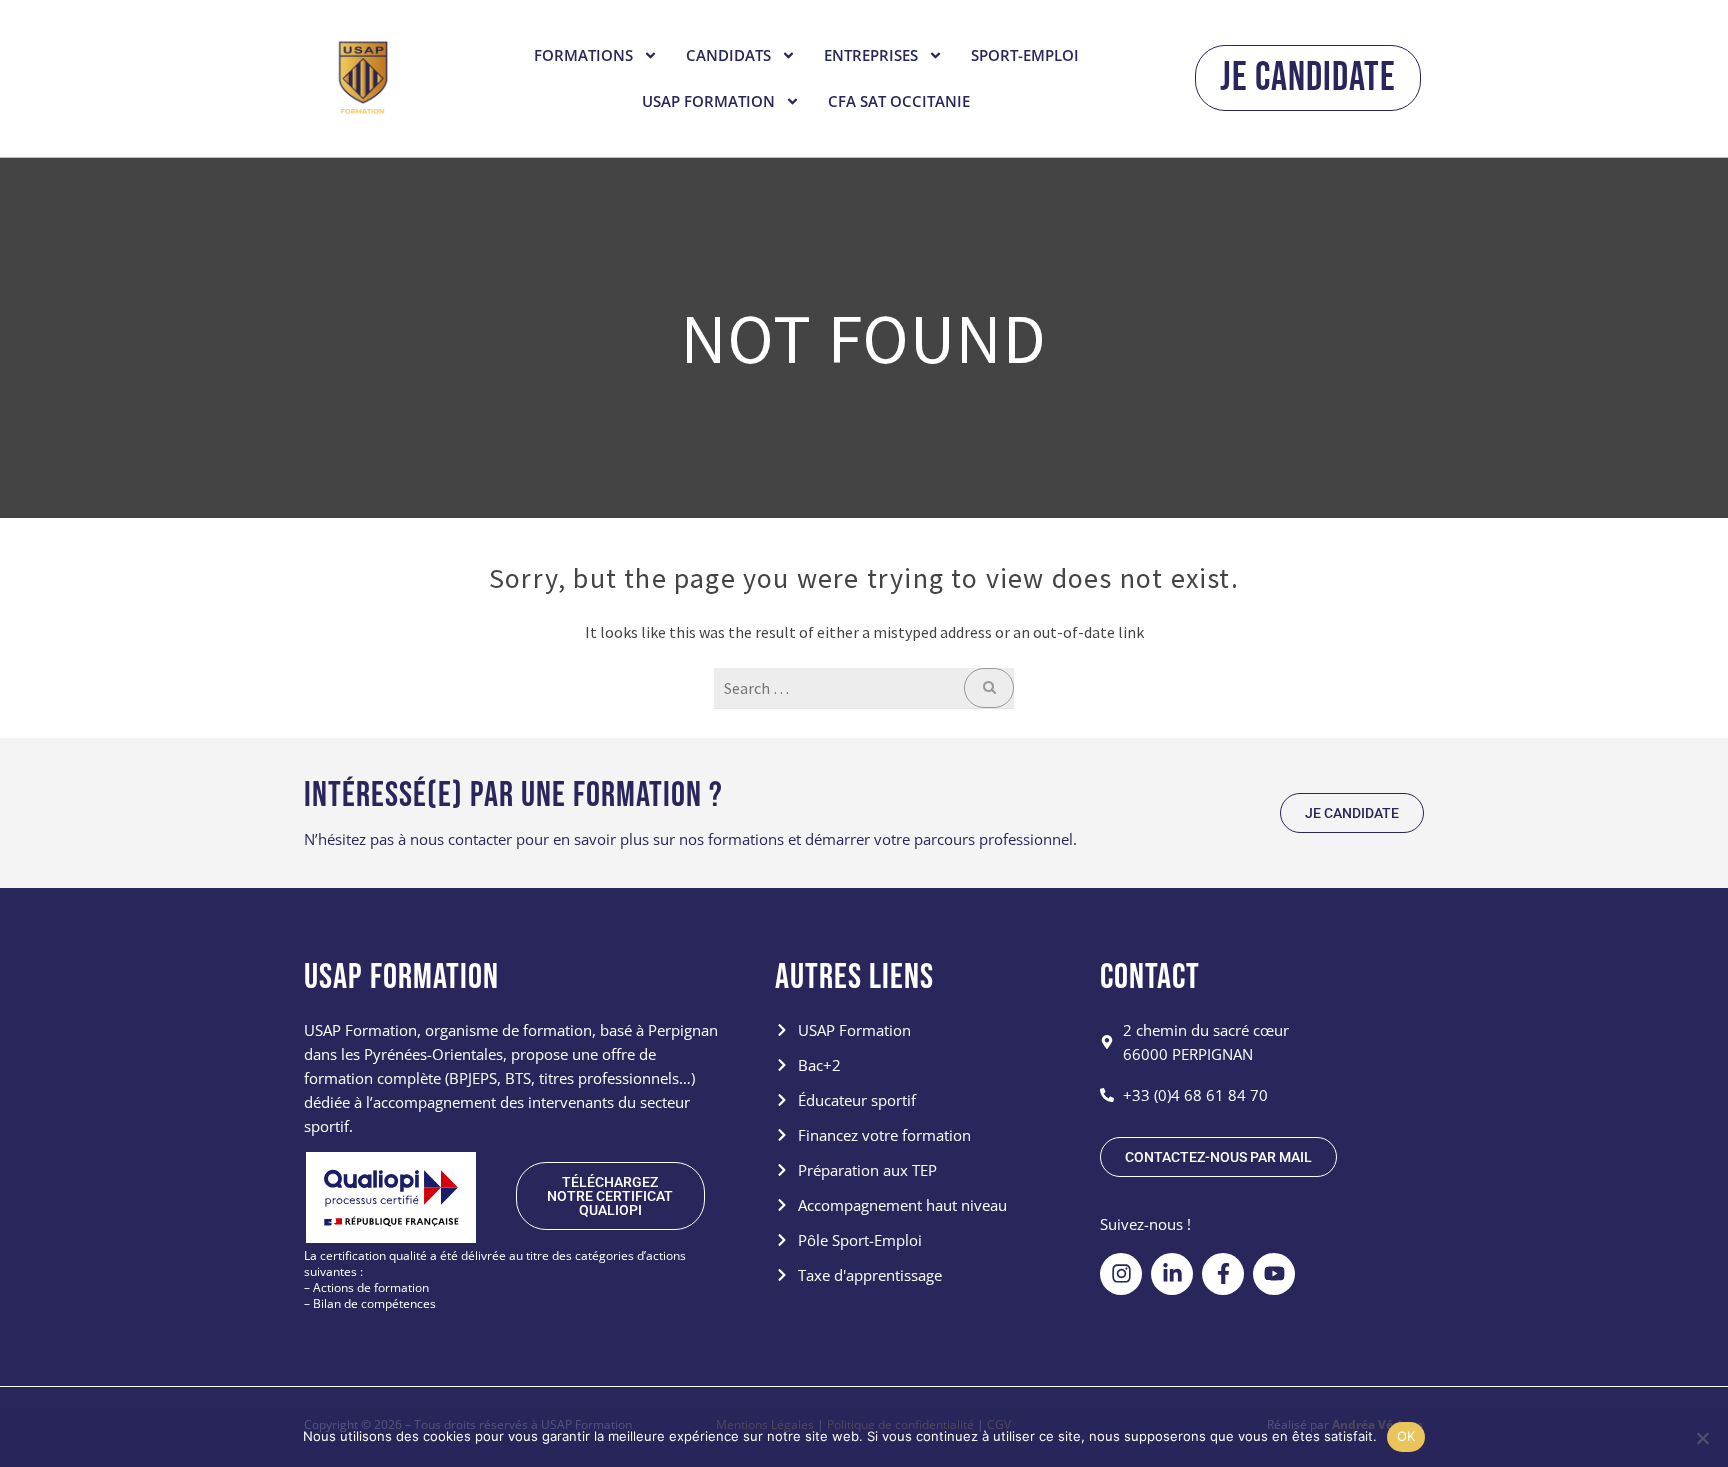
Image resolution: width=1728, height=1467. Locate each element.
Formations (583, 55)
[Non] (1702, 1438)
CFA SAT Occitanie (899, 101)
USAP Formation (708, 101)
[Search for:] (864, 688)
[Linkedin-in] (1172, 1274)
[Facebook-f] (1223, 1274)
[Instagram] (1121, 1274)
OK (1406, 1436)
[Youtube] (1274, 1274)
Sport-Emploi (1025, 55)
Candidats (728, 55)
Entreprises (871, 55)
